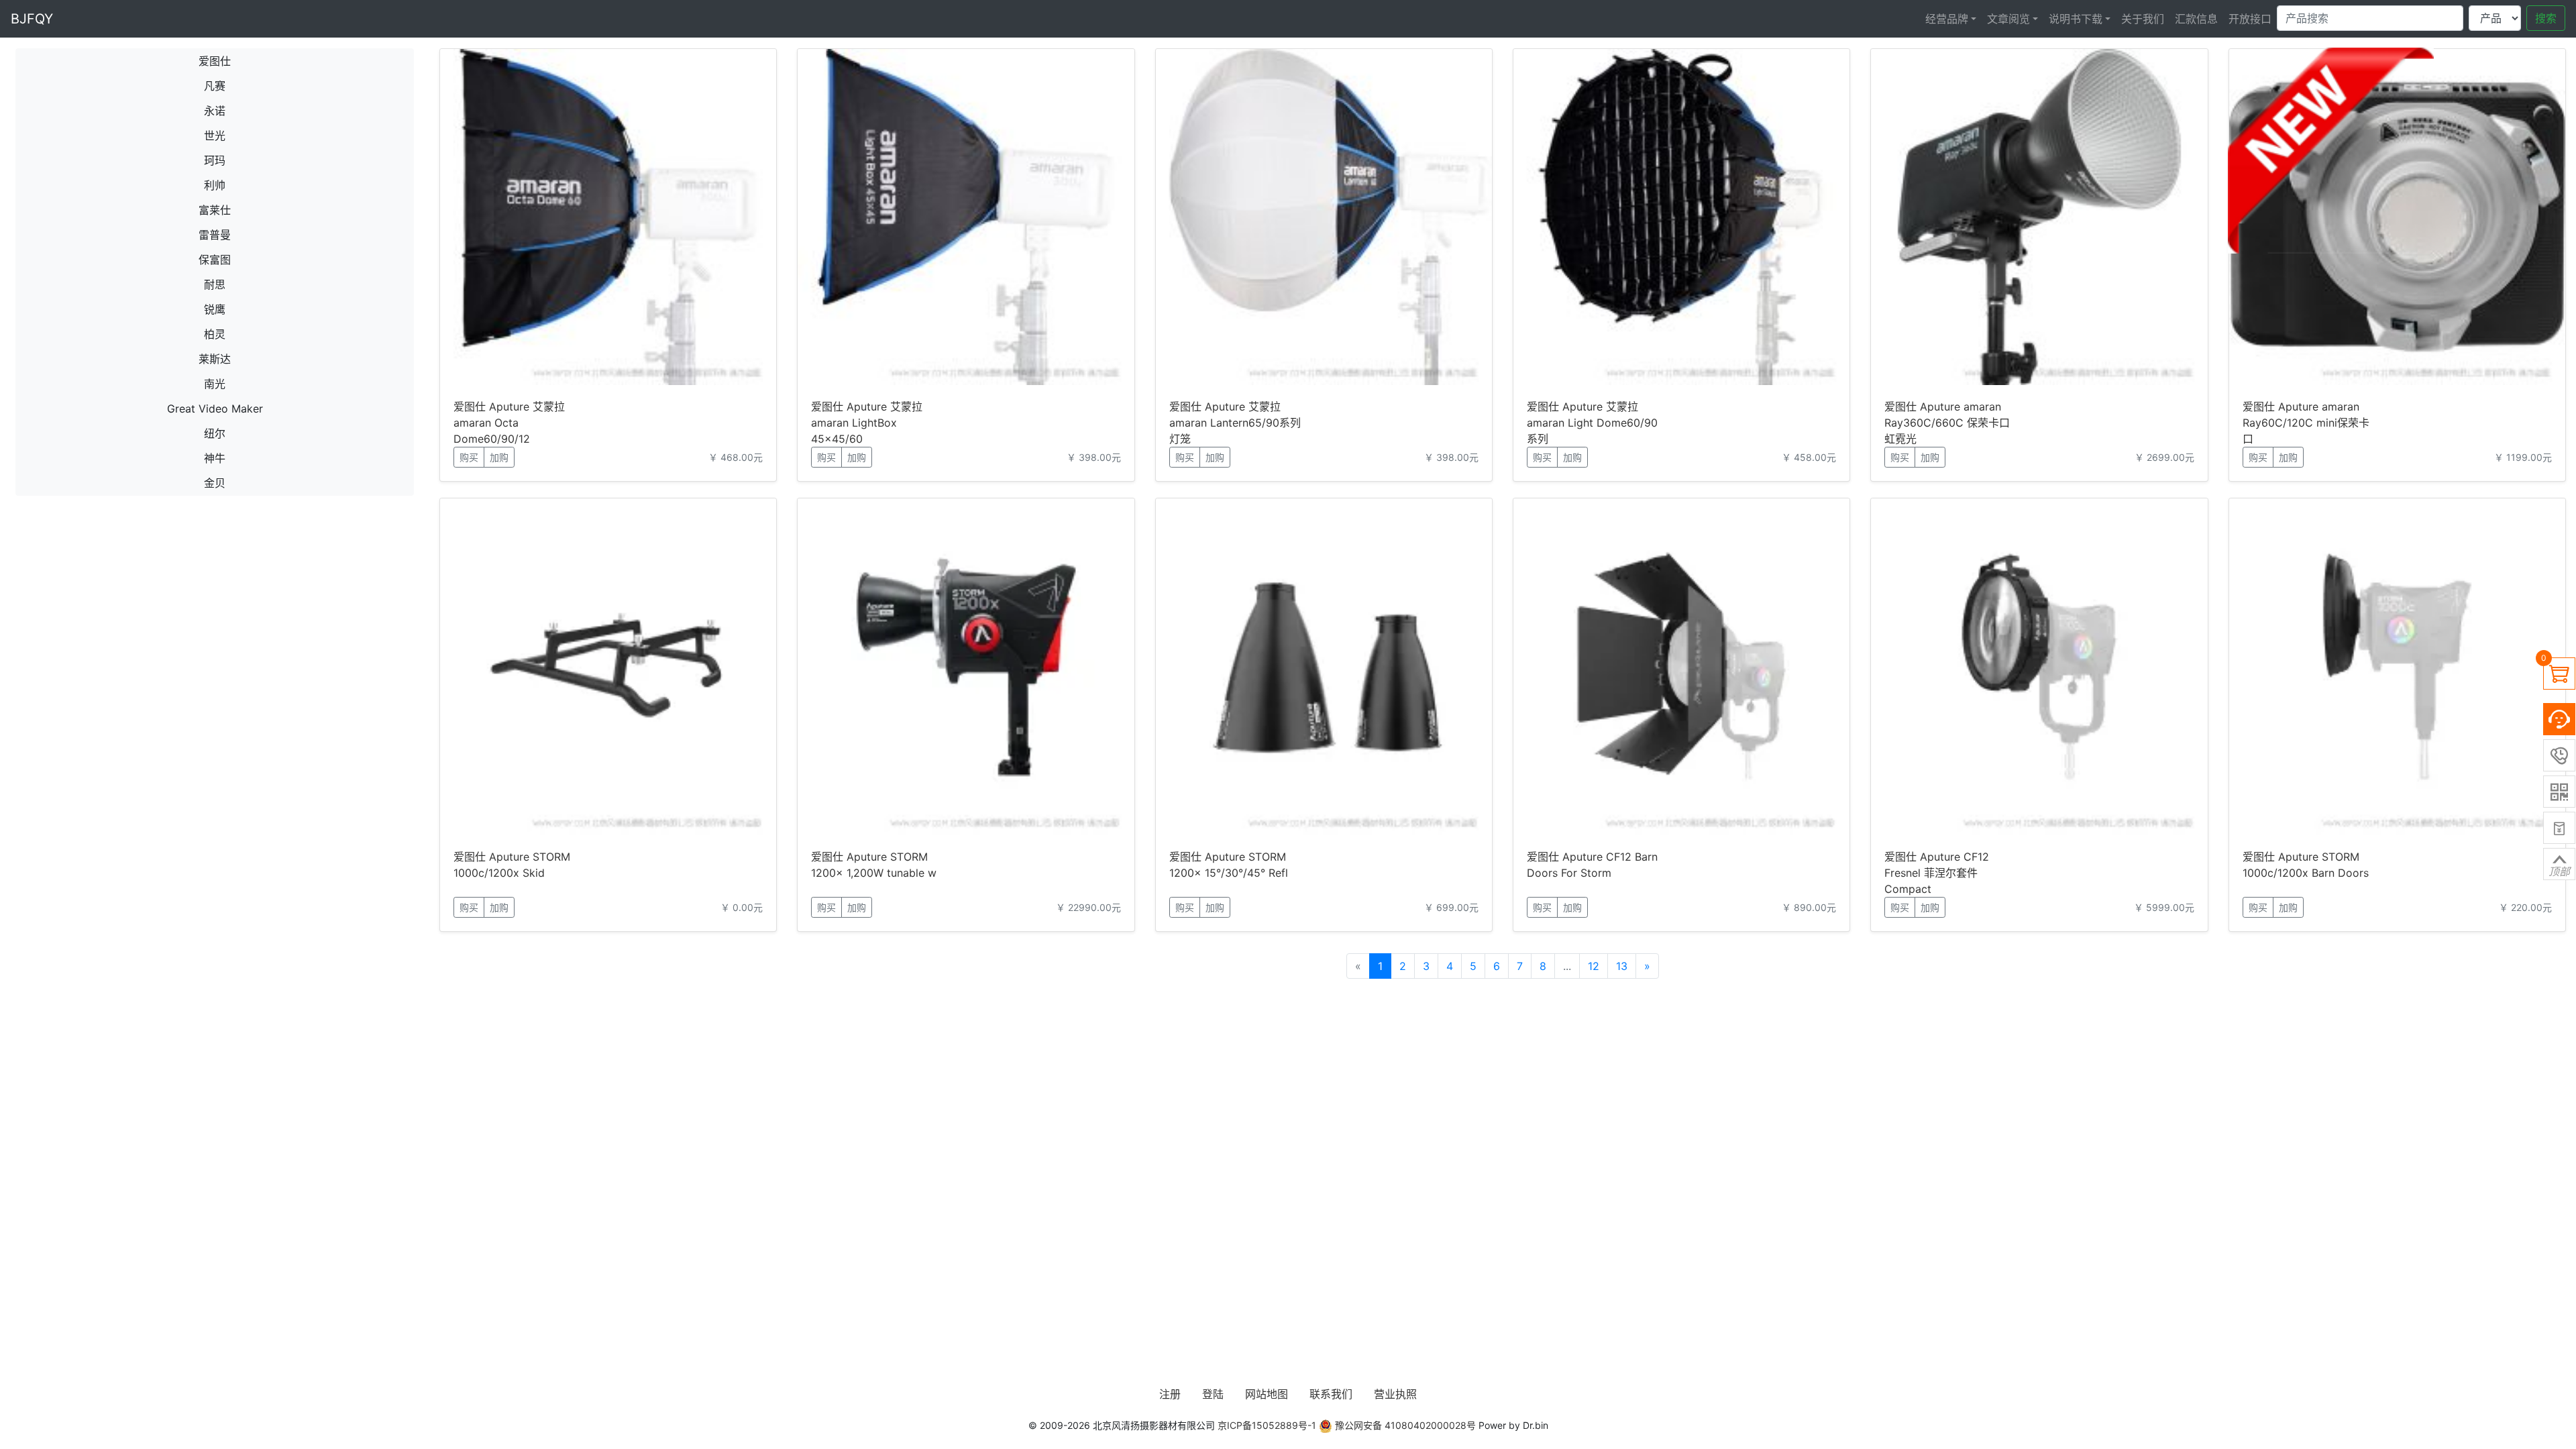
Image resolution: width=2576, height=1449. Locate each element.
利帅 (215, 185)
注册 (1170, 1394)
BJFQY (32, 19)
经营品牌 (1947, 19)
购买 (469, 457)
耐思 (215, 284)
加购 (499, 457)
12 (1594, 966)
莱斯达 (215, 359)
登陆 (1213, 1394)
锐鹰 (215, 309)
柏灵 (215, 334)
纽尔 (215, 433)
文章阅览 (2008, 19)
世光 (215, 136)
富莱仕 (215, 210)
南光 (215, 384)
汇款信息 (2196, 19)
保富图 (215, 260)
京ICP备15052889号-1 (1267, 1425)
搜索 (2546, 18)
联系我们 (1331, 1394)
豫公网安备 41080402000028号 (1404, 1425)
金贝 (215, 483)
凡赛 (215, 86)
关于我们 (2143, 19)
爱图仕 (215, 61)
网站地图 (1267, 1394)
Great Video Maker (215, 409)
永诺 (215, 111)
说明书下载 (2076, 19)
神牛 (215, 458)
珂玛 (215, 160)
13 (1622, 966)
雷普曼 (215, 235)
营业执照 (1395, 1394)
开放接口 (2250, 19)
